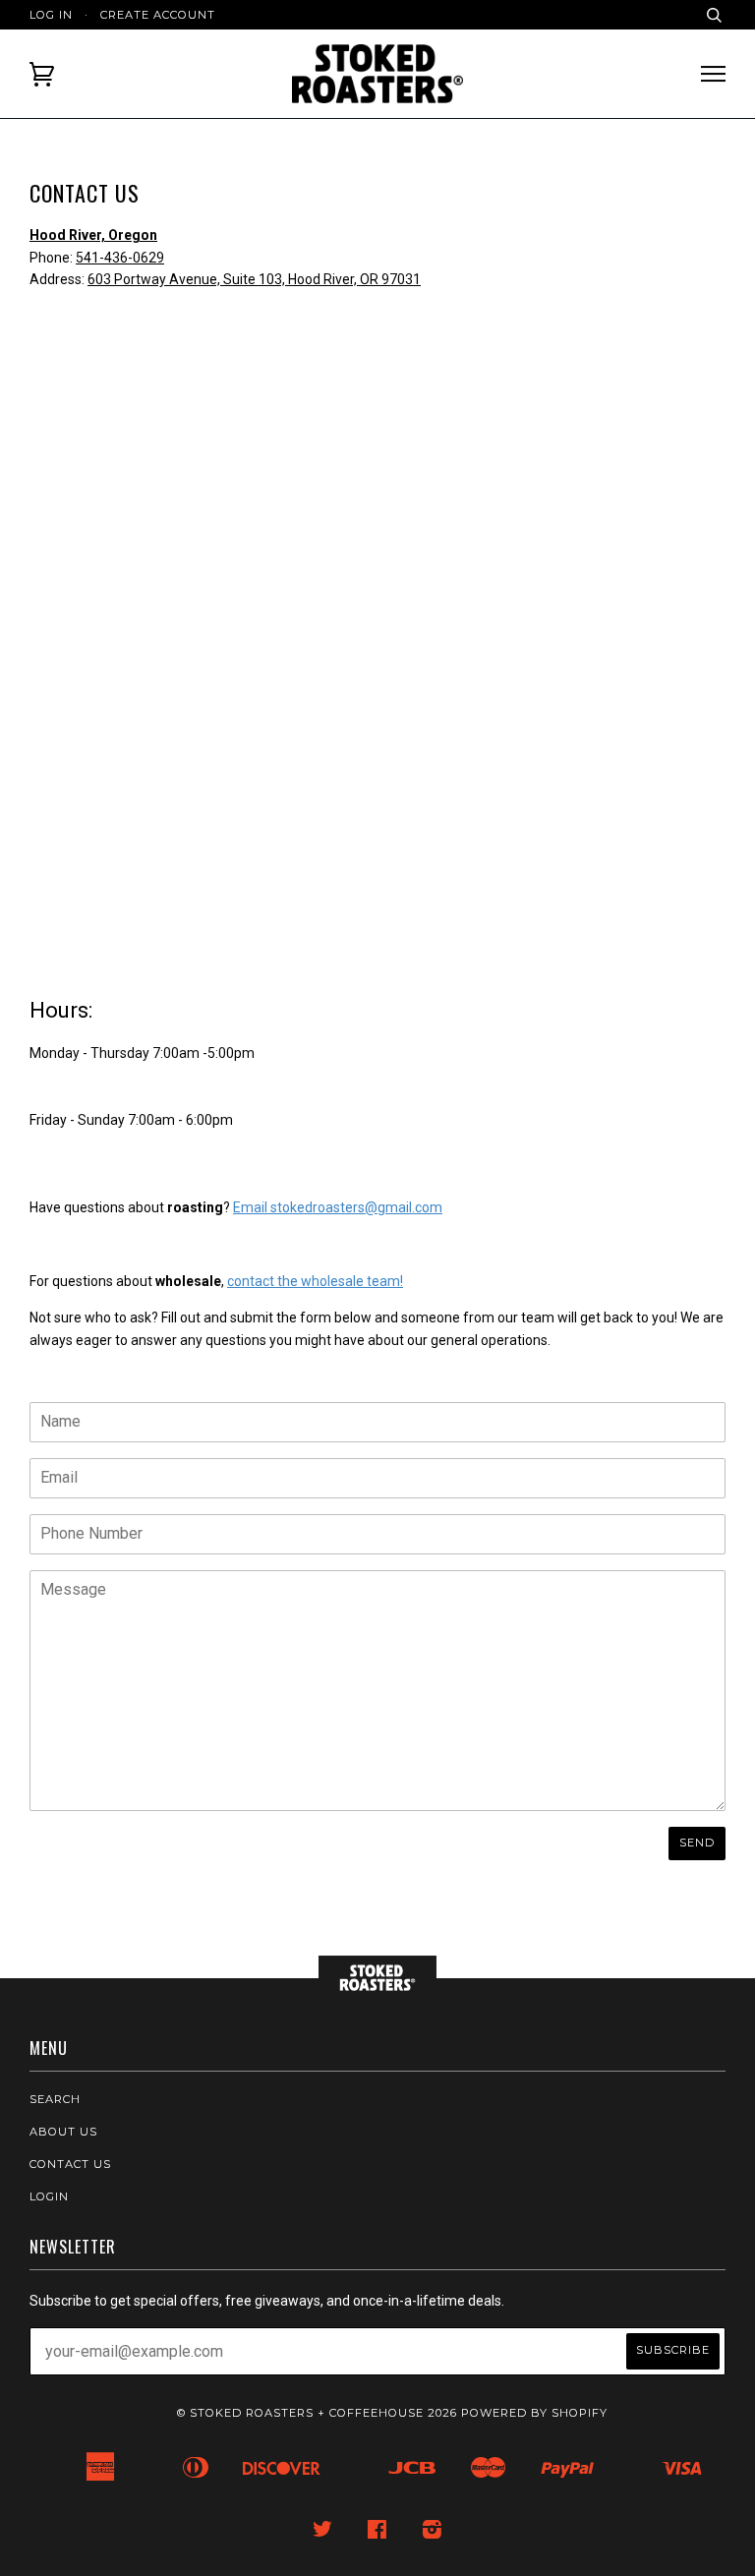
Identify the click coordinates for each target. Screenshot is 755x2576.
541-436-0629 (120, 258)
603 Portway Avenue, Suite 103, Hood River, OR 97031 (254, 279)
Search (55, 2099)
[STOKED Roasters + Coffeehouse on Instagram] (433, 2533)
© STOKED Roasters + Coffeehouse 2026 (317, 2413)
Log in (51, 15)
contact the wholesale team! (315, 1281)
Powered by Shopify (534, 2413)
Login (49, 2196)
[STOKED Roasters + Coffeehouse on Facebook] (377, 2533)
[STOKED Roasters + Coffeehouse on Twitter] (323, 2533)
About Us (63, 2132)
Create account (158, 15)
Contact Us (70, 2164)
